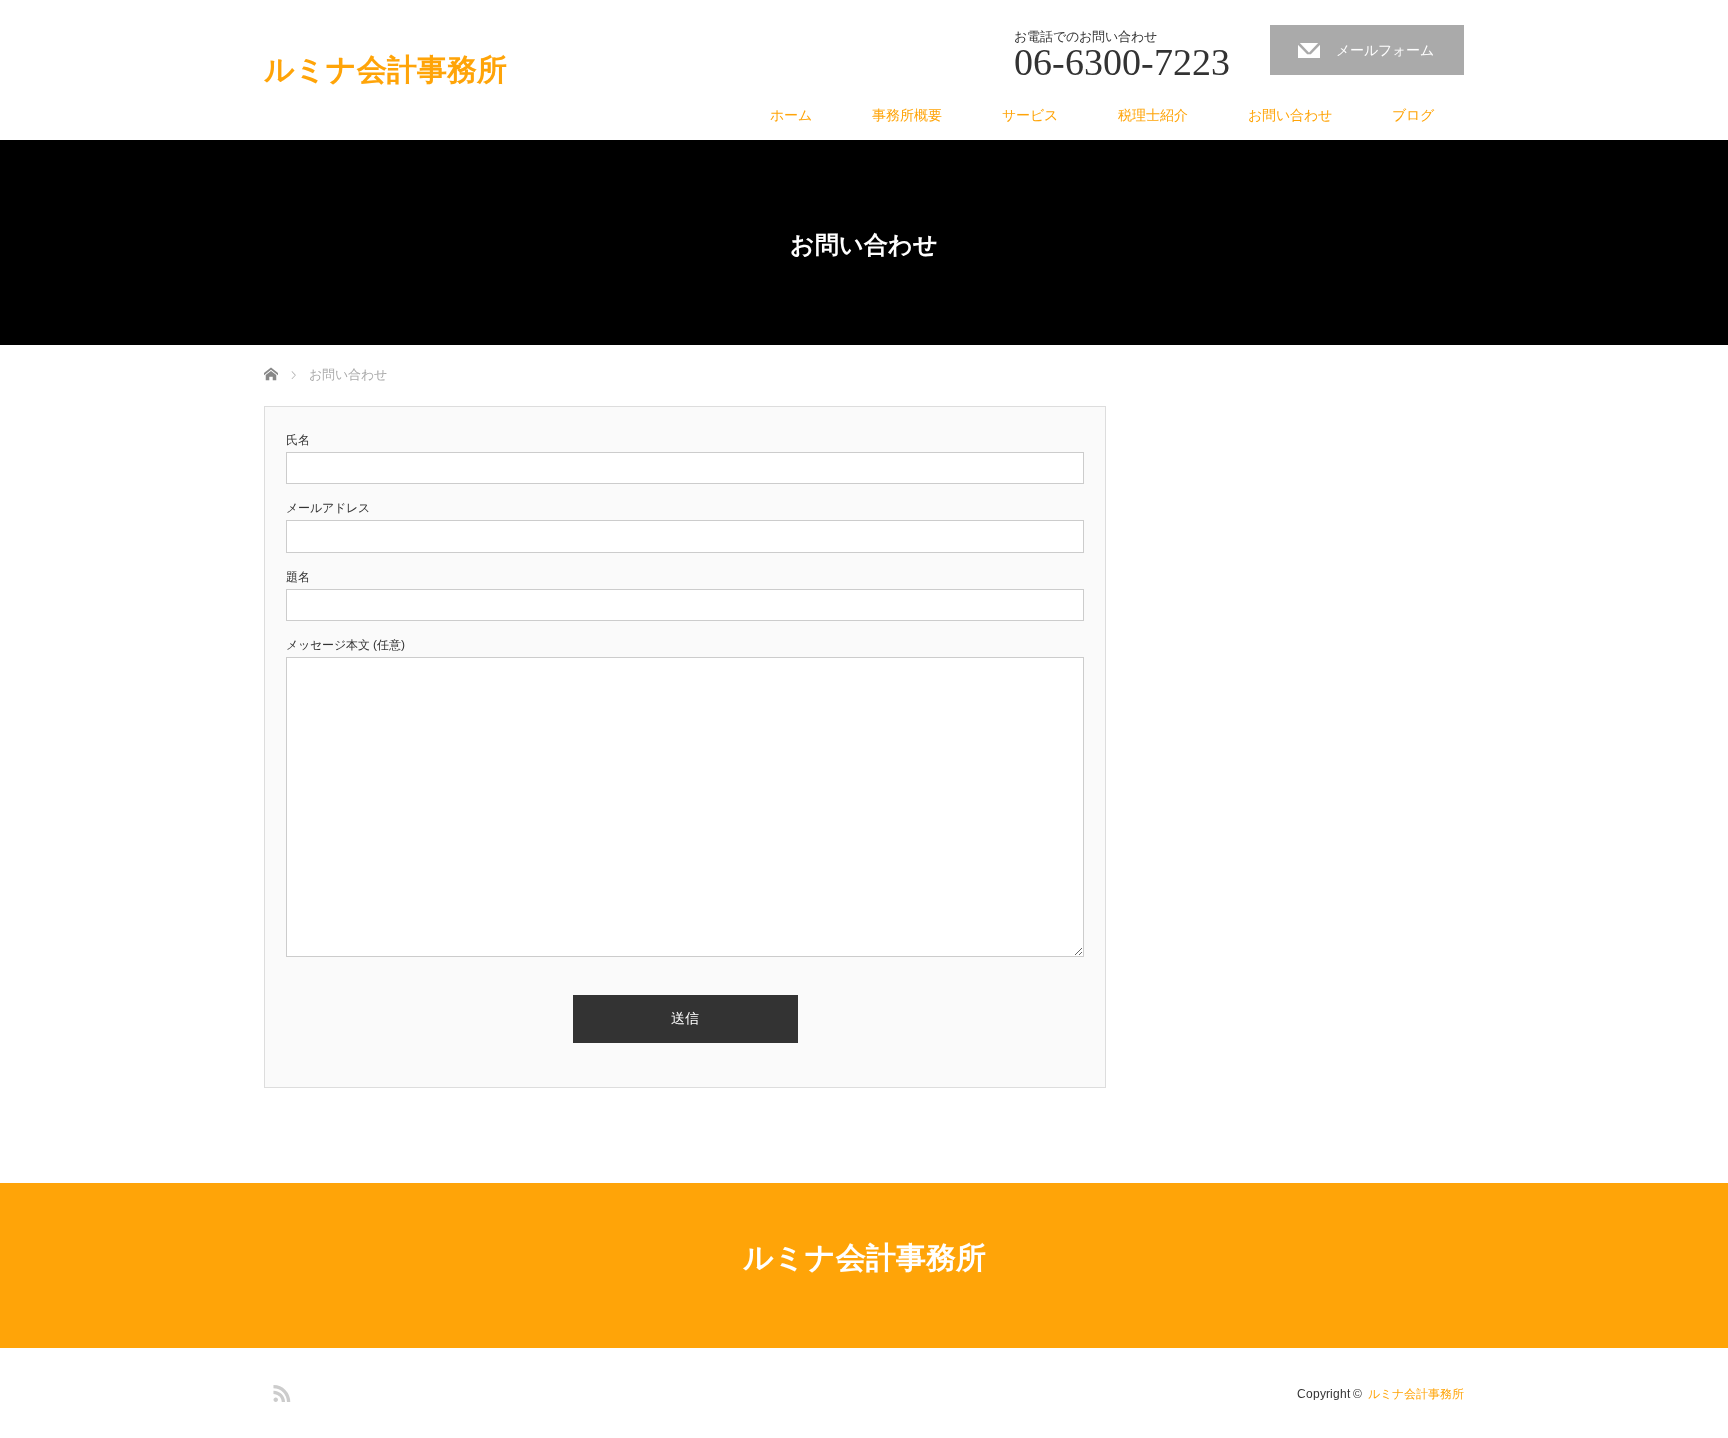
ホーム (791, 115)
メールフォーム (1385, 50)
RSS (279, 1390)
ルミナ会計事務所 (385, 70)
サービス (1030, 115)
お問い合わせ (1290, 115)
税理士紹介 (1153, 115)
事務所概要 (907, 115)
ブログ (1413, 115)
